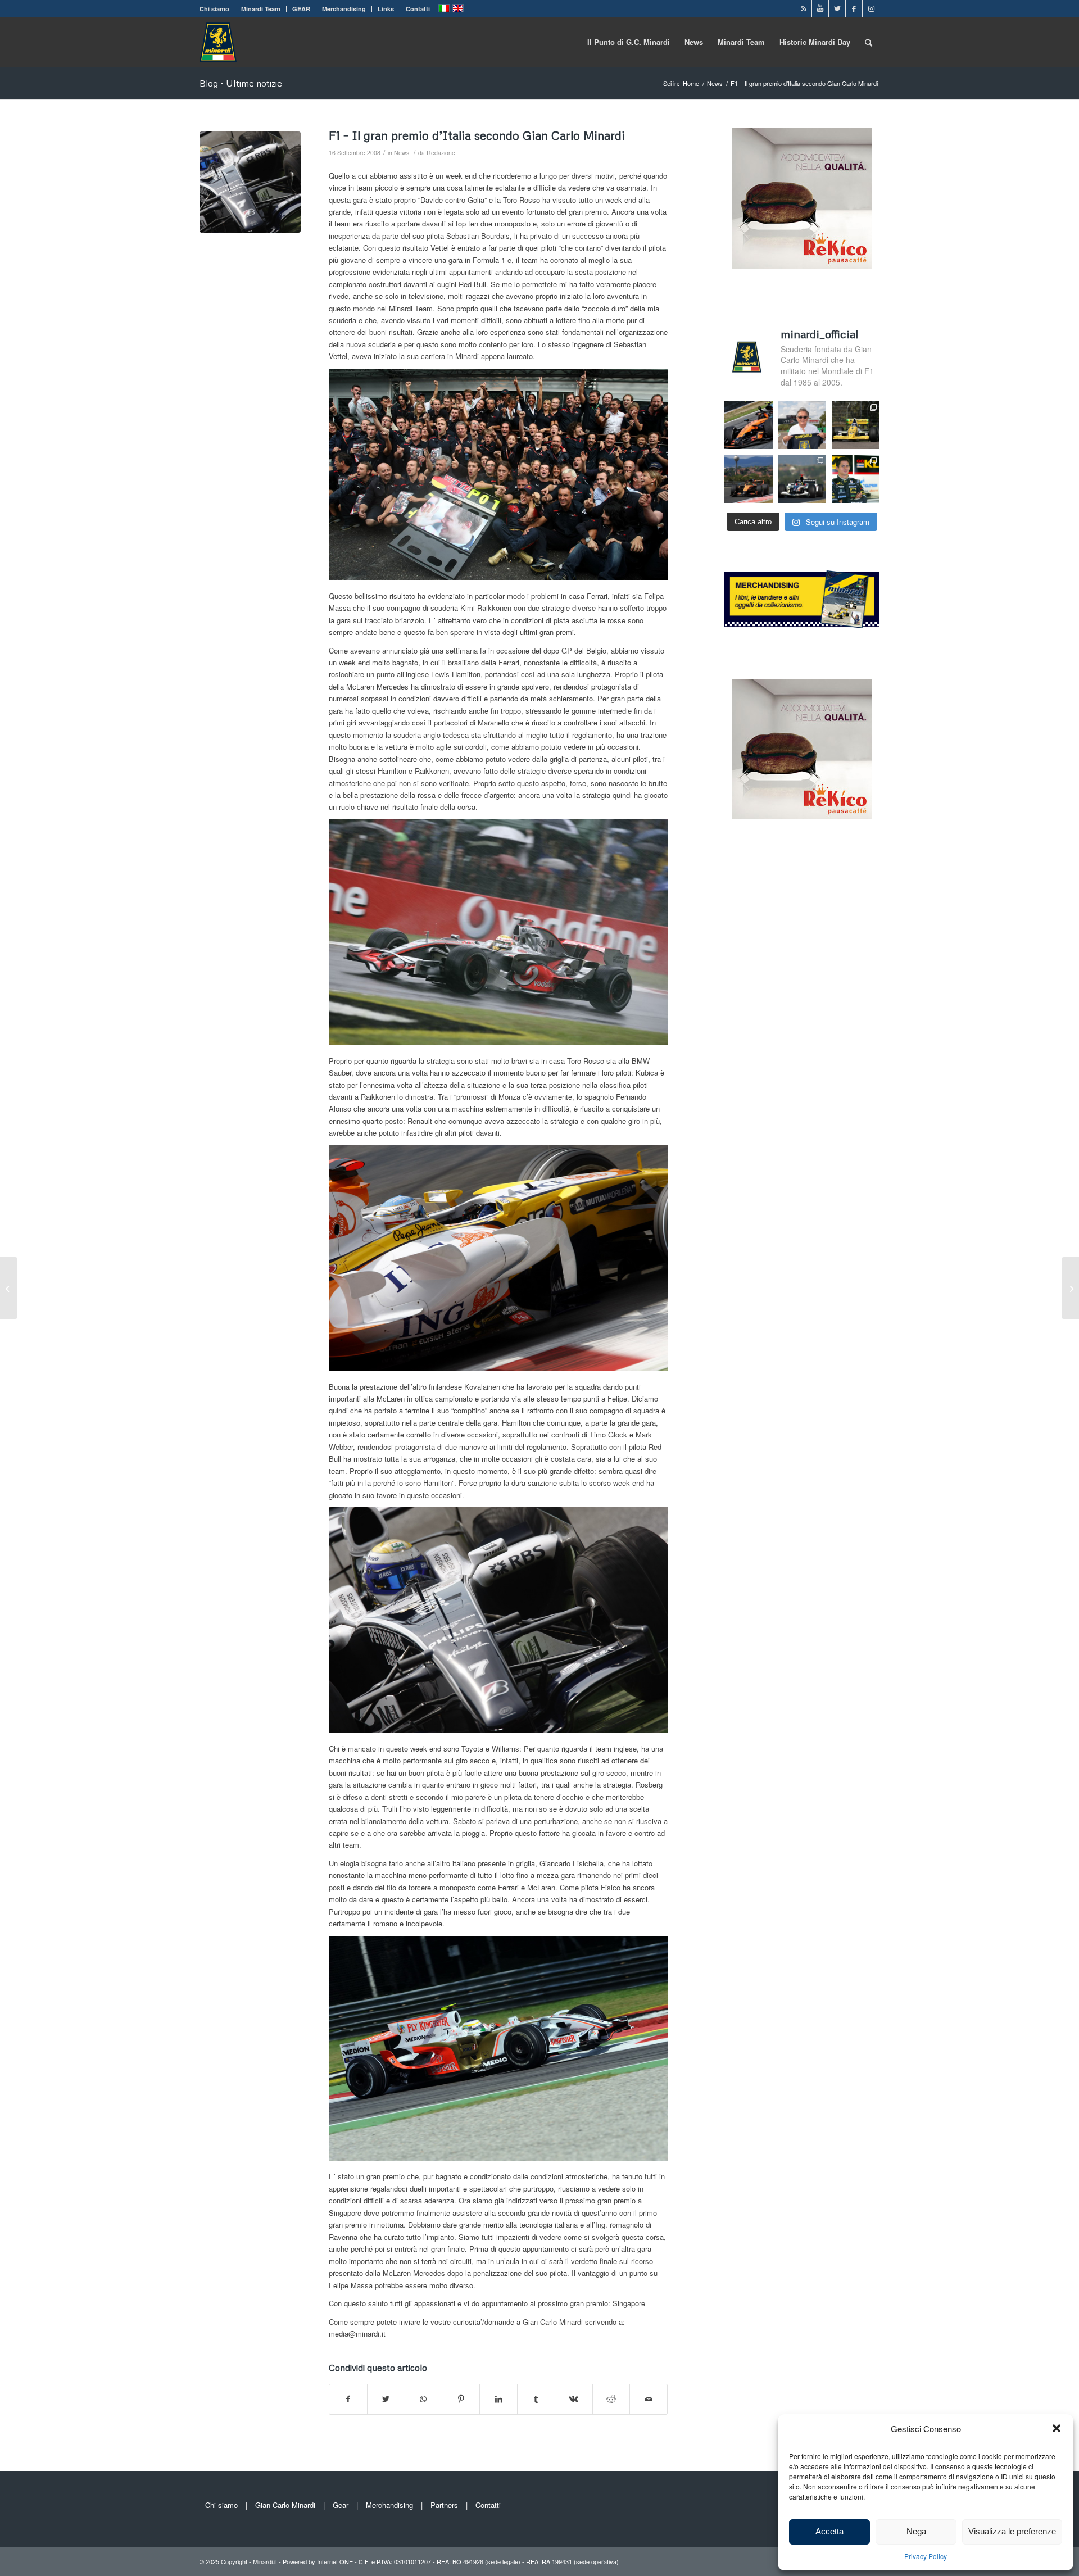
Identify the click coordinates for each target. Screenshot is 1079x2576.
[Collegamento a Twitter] (837, 8)
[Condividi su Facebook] (348, 2399)
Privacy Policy (926, 2556)
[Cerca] (869, 42)
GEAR (301, 9)
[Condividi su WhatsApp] (424, 2399)
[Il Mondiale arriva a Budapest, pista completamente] (802, 479)
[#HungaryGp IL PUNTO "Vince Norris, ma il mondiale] (748, 479)
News (402, 153)
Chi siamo (214, 9)
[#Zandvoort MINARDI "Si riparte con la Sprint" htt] (802, 425)
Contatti (418, 9)
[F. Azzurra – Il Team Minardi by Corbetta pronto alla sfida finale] (1070, 1288)
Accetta (829, 2531)
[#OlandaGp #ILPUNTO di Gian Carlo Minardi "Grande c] (748, 425)
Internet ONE (335, 2561)
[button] (1057, 2428)
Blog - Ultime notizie (241, 83)
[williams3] (250, 182)
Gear (341, 2505)
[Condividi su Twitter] (386, 2399)
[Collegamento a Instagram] (871, 8)
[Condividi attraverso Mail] (649, 2399)
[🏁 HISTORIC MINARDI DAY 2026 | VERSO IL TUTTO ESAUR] (856, 425)
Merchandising (344, 9)
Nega (916, 2531)
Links (386, 9)
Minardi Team (261, 9)
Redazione (441, 153)
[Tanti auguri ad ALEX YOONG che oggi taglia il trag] (856, 479)
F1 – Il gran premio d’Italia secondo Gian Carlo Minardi (477, 135)
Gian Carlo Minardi (285, 2505)
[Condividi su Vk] (574, 2399)
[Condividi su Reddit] (611, 2399)
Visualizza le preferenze (1012, 2531)
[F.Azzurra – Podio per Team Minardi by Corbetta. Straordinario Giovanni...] (9, 1288)
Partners (444, 2505)
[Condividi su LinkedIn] (498, 2399)
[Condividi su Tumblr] (536, 2399)
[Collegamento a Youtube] (820, 8)
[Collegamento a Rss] (803, 8)
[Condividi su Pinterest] (461, 2399)
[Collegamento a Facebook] (854, 8)
